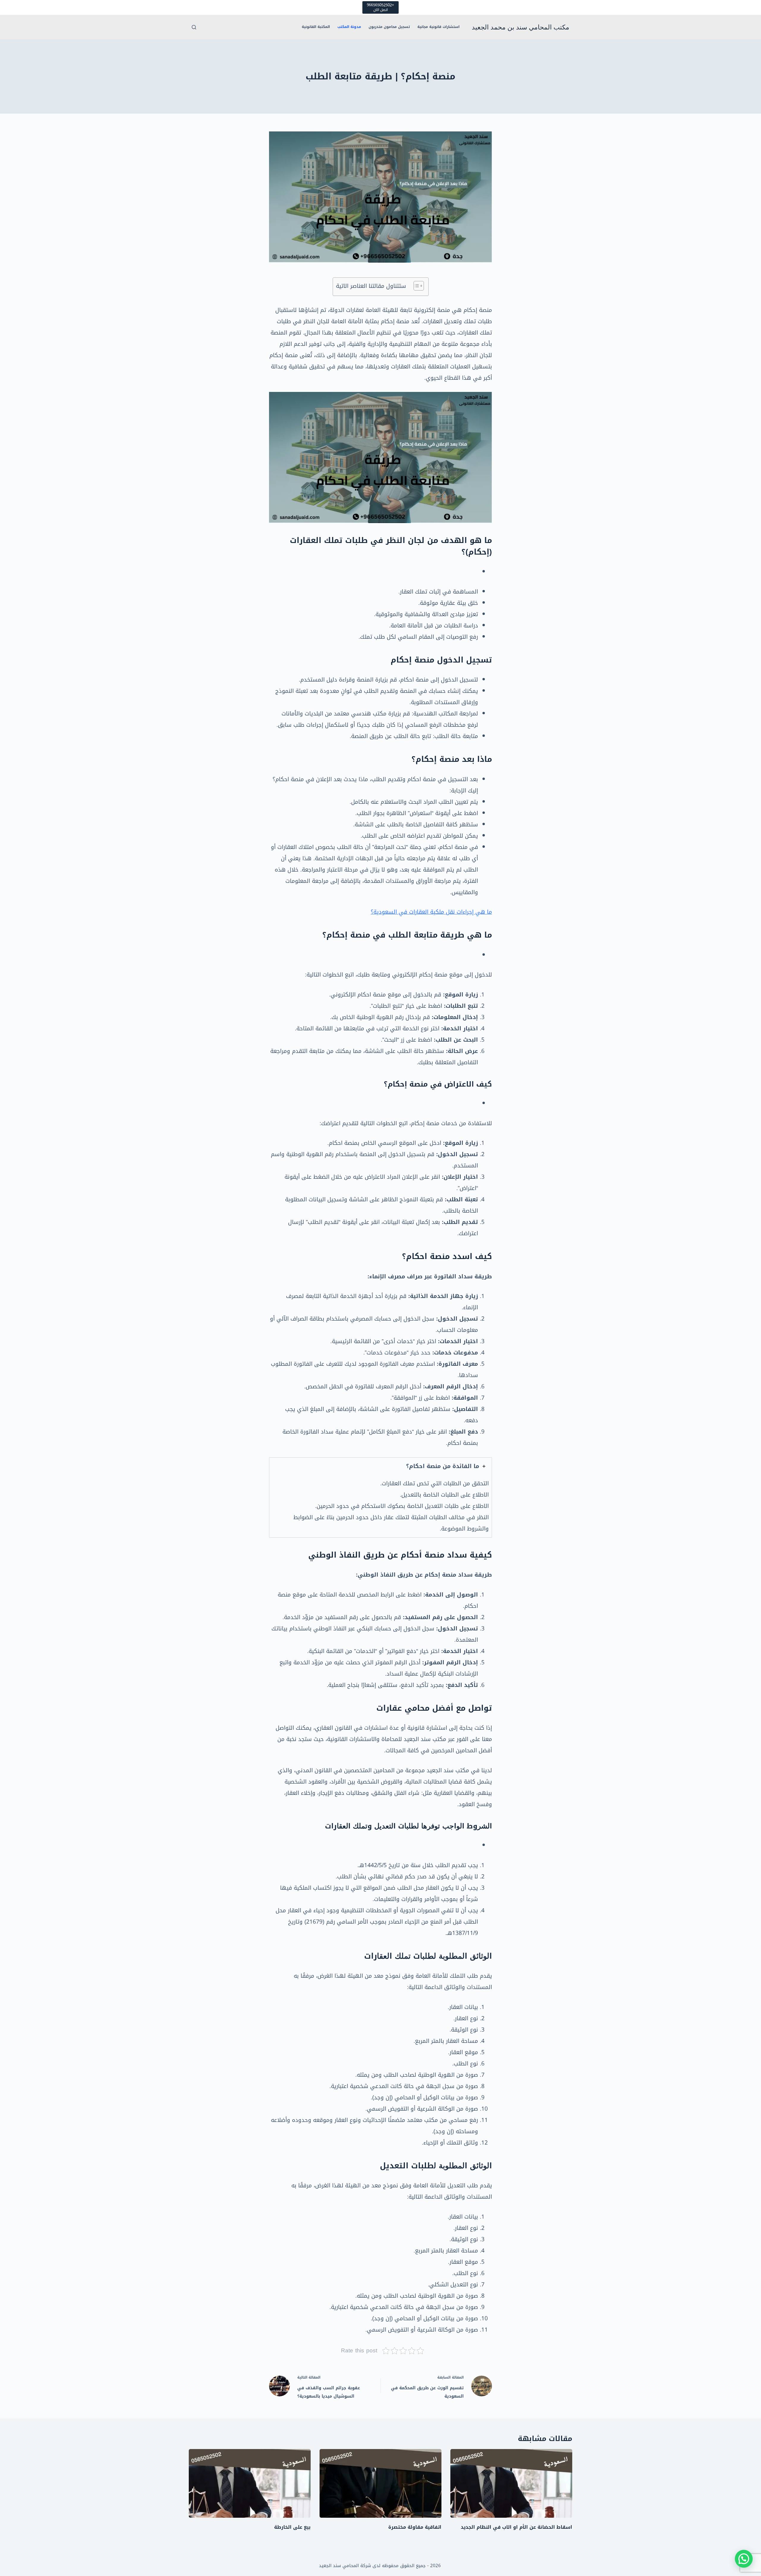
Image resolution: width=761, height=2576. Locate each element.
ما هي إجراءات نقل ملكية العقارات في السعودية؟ (431, 912)
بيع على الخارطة (292, 2527)
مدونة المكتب (349, 27)
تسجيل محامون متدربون (389, 27)
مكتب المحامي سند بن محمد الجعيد (521, 27)
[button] (744, 2559)
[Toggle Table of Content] (416, 286)
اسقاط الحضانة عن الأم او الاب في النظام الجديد (516, 2527)
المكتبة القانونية (316, 27)
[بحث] (194, 27)
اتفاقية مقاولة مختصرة (415, 2527)
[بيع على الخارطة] (250, 2483)
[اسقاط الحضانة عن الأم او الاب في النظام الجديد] (511, 2483)
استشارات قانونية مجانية (438, 27)
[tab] (380, 1497)
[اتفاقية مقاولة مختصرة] (380, 2483)
